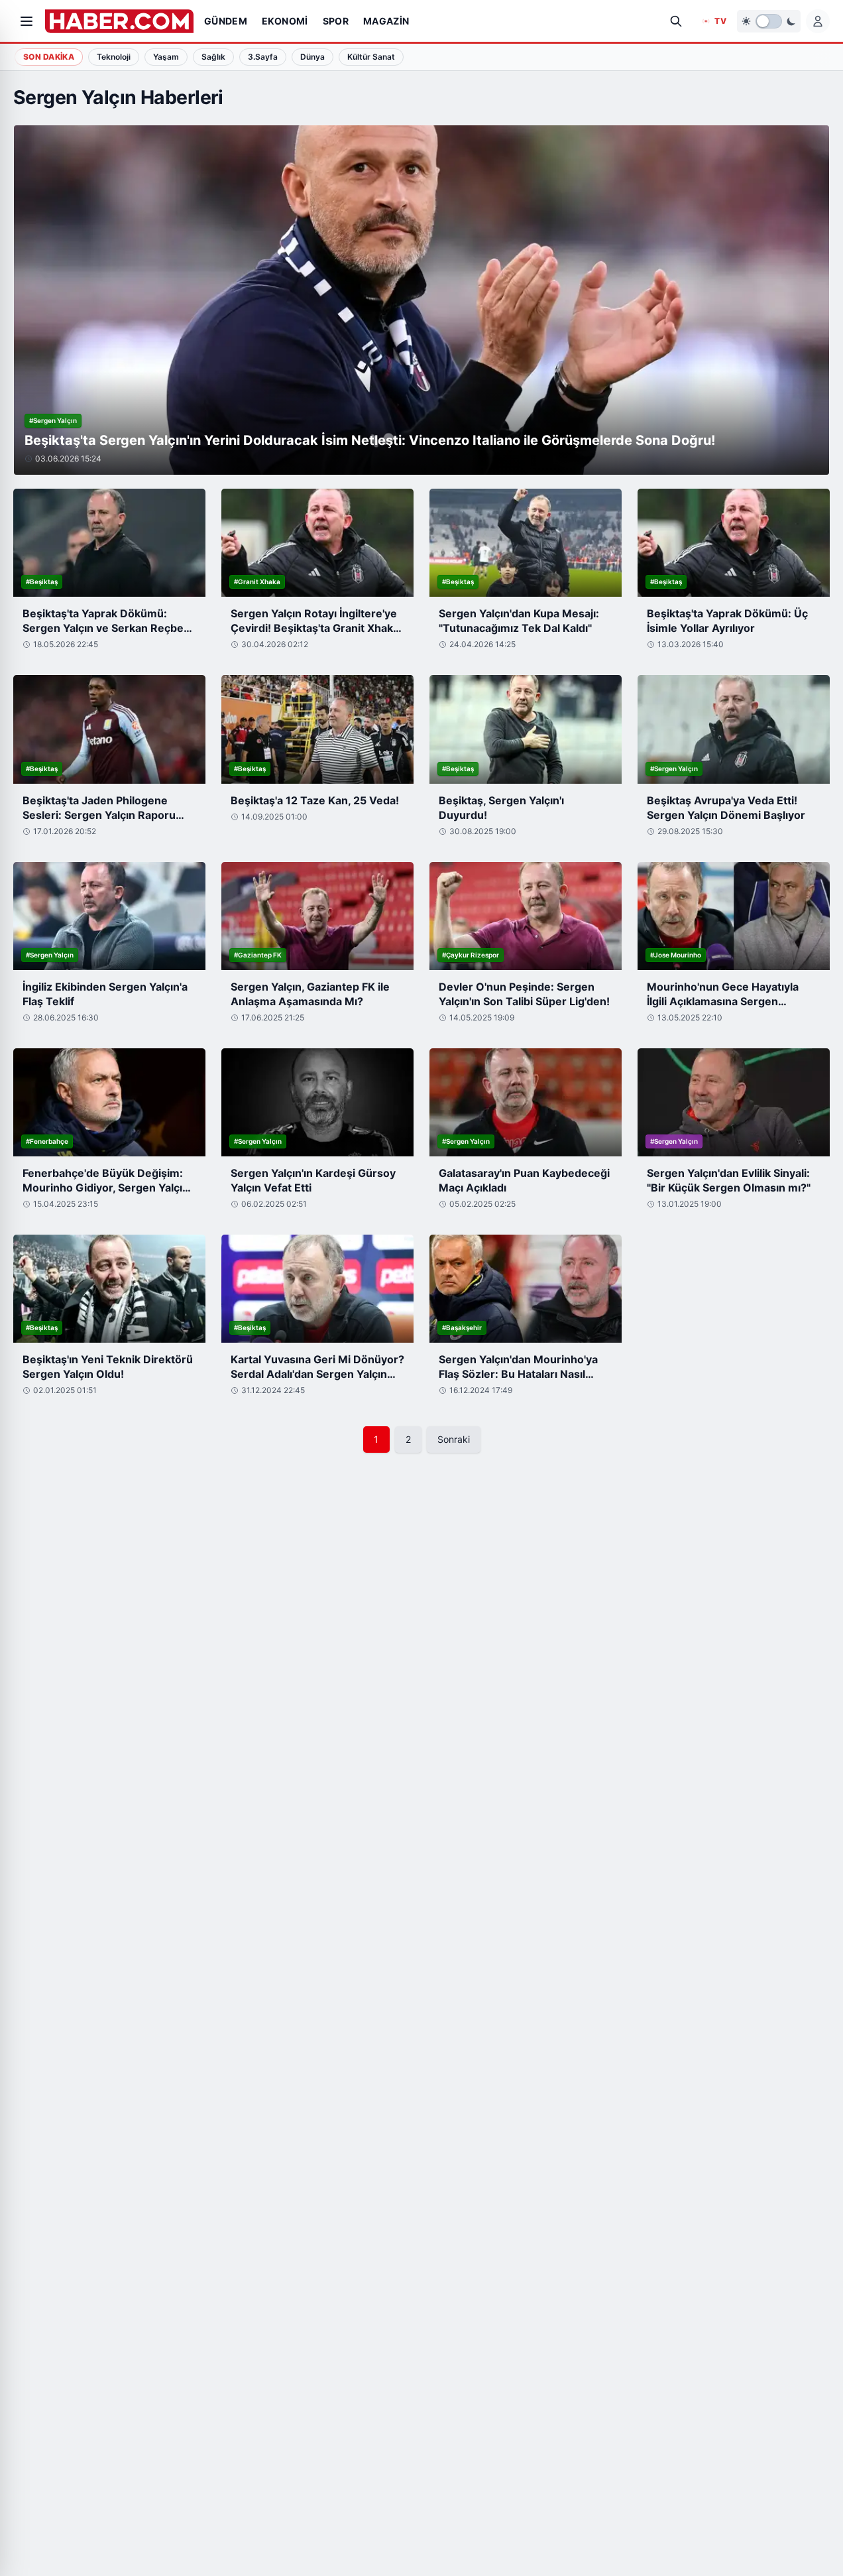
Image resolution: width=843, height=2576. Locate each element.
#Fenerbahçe (47, 1141)
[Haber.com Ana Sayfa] (119, 21)
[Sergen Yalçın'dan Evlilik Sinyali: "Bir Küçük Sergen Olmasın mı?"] (734, 1102)
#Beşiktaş (42, 582)
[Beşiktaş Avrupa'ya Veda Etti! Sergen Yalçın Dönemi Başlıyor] (734, 729)
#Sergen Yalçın (53, 420)
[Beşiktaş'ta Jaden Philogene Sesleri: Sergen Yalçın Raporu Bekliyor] (109, 729)
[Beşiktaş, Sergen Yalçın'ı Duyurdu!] (526, 729)
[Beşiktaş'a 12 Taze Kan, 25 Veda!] (317, 729)
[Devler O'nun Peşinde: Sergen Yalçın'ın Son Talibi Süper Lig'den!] (526, 916)
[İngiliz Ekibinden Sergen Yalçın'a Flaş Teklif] (109, 916)
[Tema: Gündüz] (769, 21)
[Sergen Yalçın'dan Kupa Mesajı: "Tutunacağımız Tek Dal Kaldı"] (526, 543)
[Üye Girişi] (818, 21)
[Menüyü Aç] (27, 21)
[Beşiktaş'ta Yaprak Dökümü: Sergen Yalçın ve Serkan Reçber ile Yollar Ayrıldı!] (109, 543)
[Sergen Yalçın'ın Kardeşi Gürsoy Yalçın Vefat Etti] (317, 1102)
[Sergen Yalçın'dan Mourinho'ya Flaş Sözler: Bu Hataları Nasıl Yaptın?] (526, 1289)
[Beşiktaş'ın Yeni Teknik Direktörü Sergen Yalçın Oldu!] (109, 1289)
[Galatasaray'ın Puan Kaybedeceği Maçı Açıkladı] (526, 1102)
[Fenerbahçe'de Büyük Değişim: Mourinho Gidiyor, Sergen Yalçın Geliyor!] (109, 1102)
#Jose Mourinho (676, 955)
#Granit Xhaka (257, 582)
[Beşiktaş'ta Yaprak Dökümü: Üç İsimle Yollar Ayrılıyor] (734, 543)
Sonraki (454, 1439)
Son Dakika (49, 57)
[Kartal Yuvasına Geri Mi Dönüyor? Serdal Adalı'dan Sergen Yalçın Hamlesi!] (317, 1289)
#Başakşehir (462, 1327)
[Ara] (676, 21)
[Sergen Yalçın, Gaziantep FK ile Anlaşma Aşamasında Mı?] (317, 916)
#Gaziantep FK (258, 955)
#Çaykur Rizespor (471, 955)
